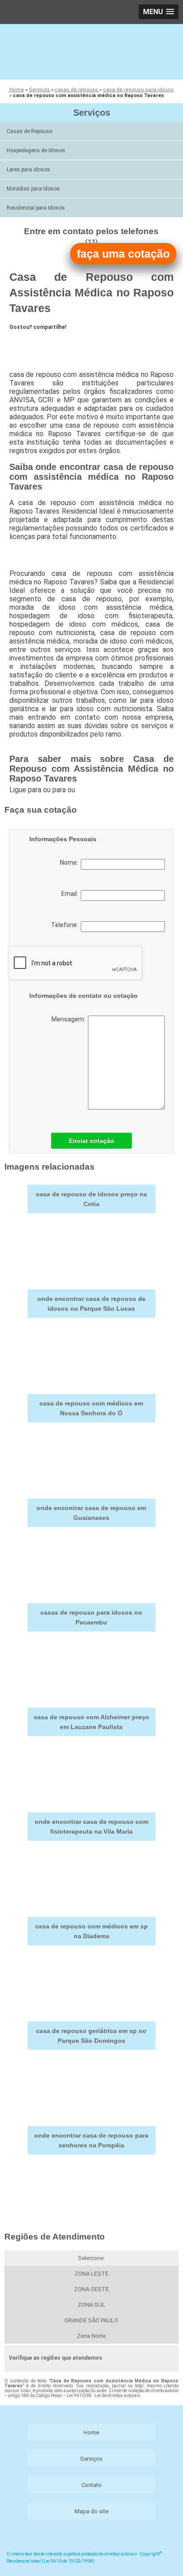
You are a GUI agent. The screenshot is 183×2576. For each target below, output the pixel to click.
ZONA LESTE (91, 2274)
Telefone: (66, 925)
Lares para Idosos (28, 170)
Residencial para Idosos (36, 208)
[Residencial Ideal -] (91, 51)
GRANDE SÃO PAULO (91, 2320)
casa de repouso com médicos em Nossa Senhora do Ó (91, 1408)
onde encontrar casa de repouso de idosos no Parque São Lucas (91, 1304)
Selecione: (91, 2258)
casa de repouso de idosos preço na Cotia (91, 1199)
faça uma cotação (123, 254)
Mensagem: (70, 1019)
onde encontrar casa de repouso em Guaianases (91, 1513)
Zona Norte (91, 2336)
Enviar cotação (91, 1141)
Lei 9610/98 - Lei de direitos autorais (103, 2396)
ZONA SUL (91, 2305)
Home (91, 2432)
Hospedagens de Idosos (36, 150)
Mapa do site (91, 2511)
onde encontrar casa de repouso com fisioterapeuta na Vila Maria (91, 1827)
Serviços (92, 113)
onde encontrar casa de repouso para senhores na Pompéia (91, 2140)
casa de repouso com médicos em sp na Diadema (91, 1931)
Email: (71, 894)
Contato (91, 2485)
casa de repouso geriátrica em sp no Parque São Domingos (91, 2036)
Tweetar (26, 343)
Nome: (70, 863)
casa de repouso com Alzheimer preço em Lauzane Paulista (91, 1722)
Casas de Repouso (30, 131)
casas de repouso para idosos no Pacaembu (91, 1617)
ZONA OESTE (91, 2289)
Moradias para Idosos (33, 189)
